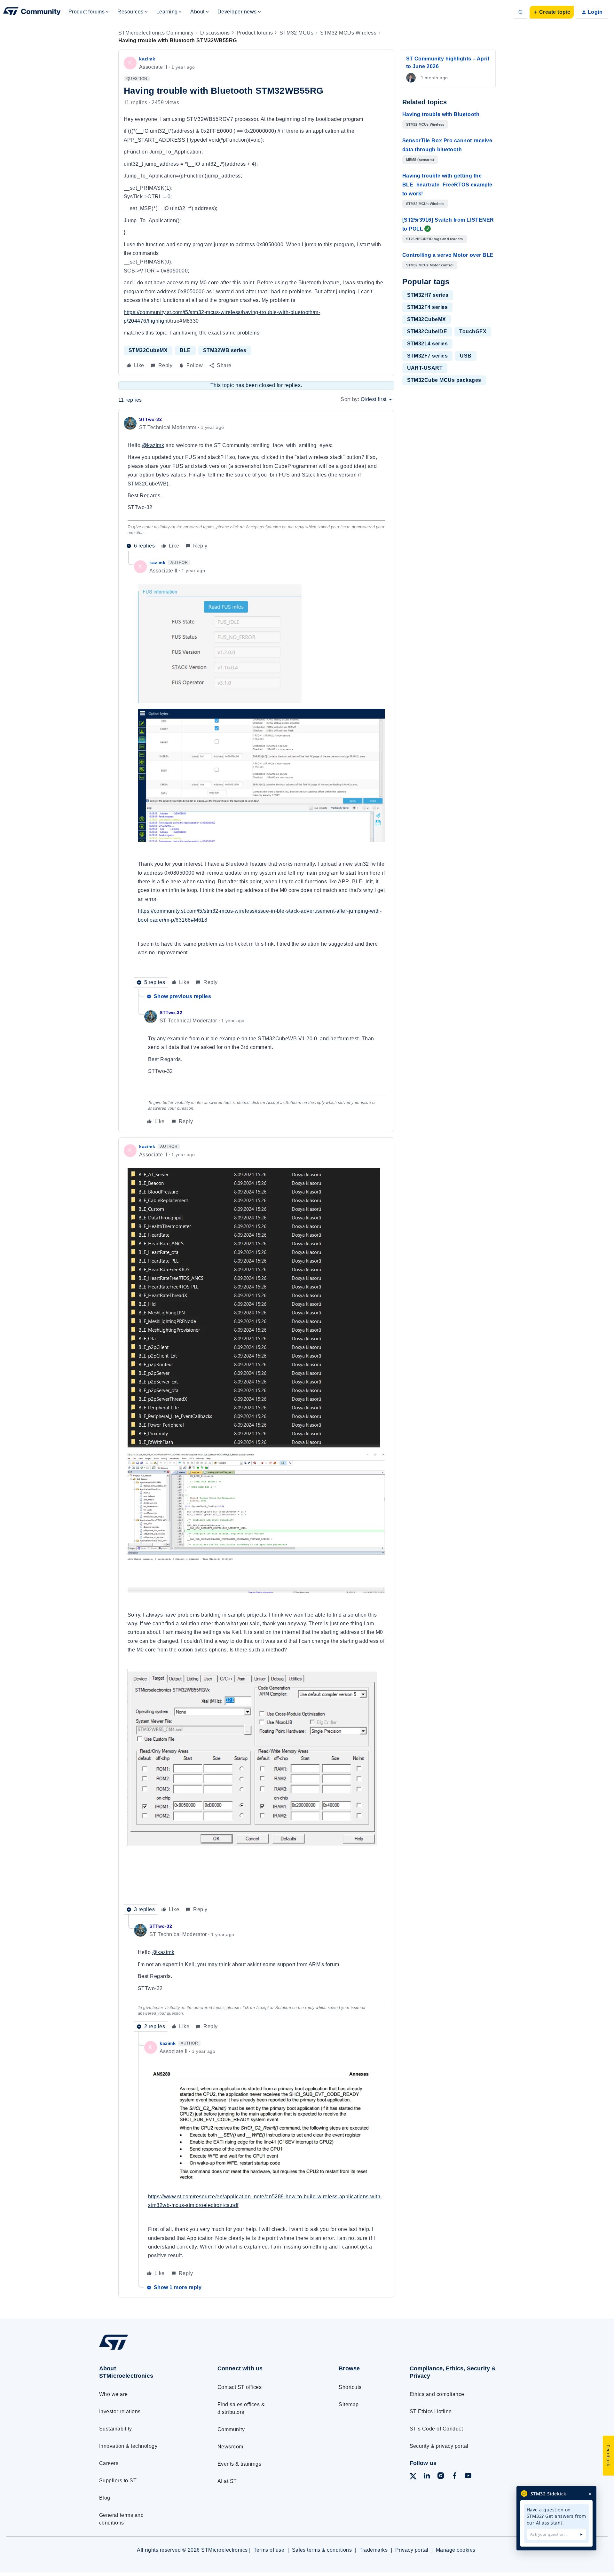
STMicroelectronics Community (156, 33)
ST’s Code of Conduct (436, 2429)
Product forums (255, 33)
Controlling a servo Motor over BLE (448, 255)
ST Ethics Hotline (431, 2411)
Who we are (114, 2394)
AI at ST (227, 2481)
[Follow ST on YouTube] (468, 2477)
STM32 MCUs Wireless (348, 33)
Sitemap (349, 2404)
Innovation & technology (128, 2446)
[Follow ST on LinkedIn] (427, 2477)
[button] (552, 12)
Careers (109, 2463)
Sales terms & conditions (322, 2550)
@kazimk (153, 445)
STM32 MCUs (296, 33)
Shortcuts (350, 2387)
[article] (256, 483)
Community (231, 2429)
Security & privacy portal (439, 2446)
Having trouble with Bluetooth (441, 114)
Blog (105, 2498)
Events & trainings (240, 2464)
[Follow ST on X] (413, 2477)
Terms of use (269, 2550)
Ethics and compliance (437, 2394)
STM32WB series (225, 350)
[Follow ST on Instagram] (441, 2477)
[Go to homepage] (146, 2350)
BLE (185, 350)
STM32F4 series (428, 307)
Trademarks (374, 2550)
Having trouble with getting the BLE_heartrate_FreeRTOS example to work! (447, 185)
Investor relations (120, 2411)
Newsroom (230, 2447)
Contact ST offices (240, 2387)
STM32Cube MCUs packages (444, 380)
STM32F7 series (428, 356)
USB (466, 356)
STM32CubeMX (148, 350)
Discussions (215, 33)
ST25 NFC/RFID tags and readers (435, 239)
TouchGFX (473, 331)
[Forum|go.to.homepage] (32, 12)
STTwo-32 (150, 419)
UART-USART (425, 368)
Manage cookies (456, 2550)
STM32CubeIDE (427, 331)
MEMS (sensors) (420, 160)
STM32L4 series (428, 344)
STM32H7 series (428, 295)
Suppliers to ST (118, 2481)
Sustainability (116, 2429)
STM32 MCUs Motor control (430, 265)
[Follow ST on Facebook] (454, 2477)
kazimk (147, 59)
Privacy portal (412, 2550)
